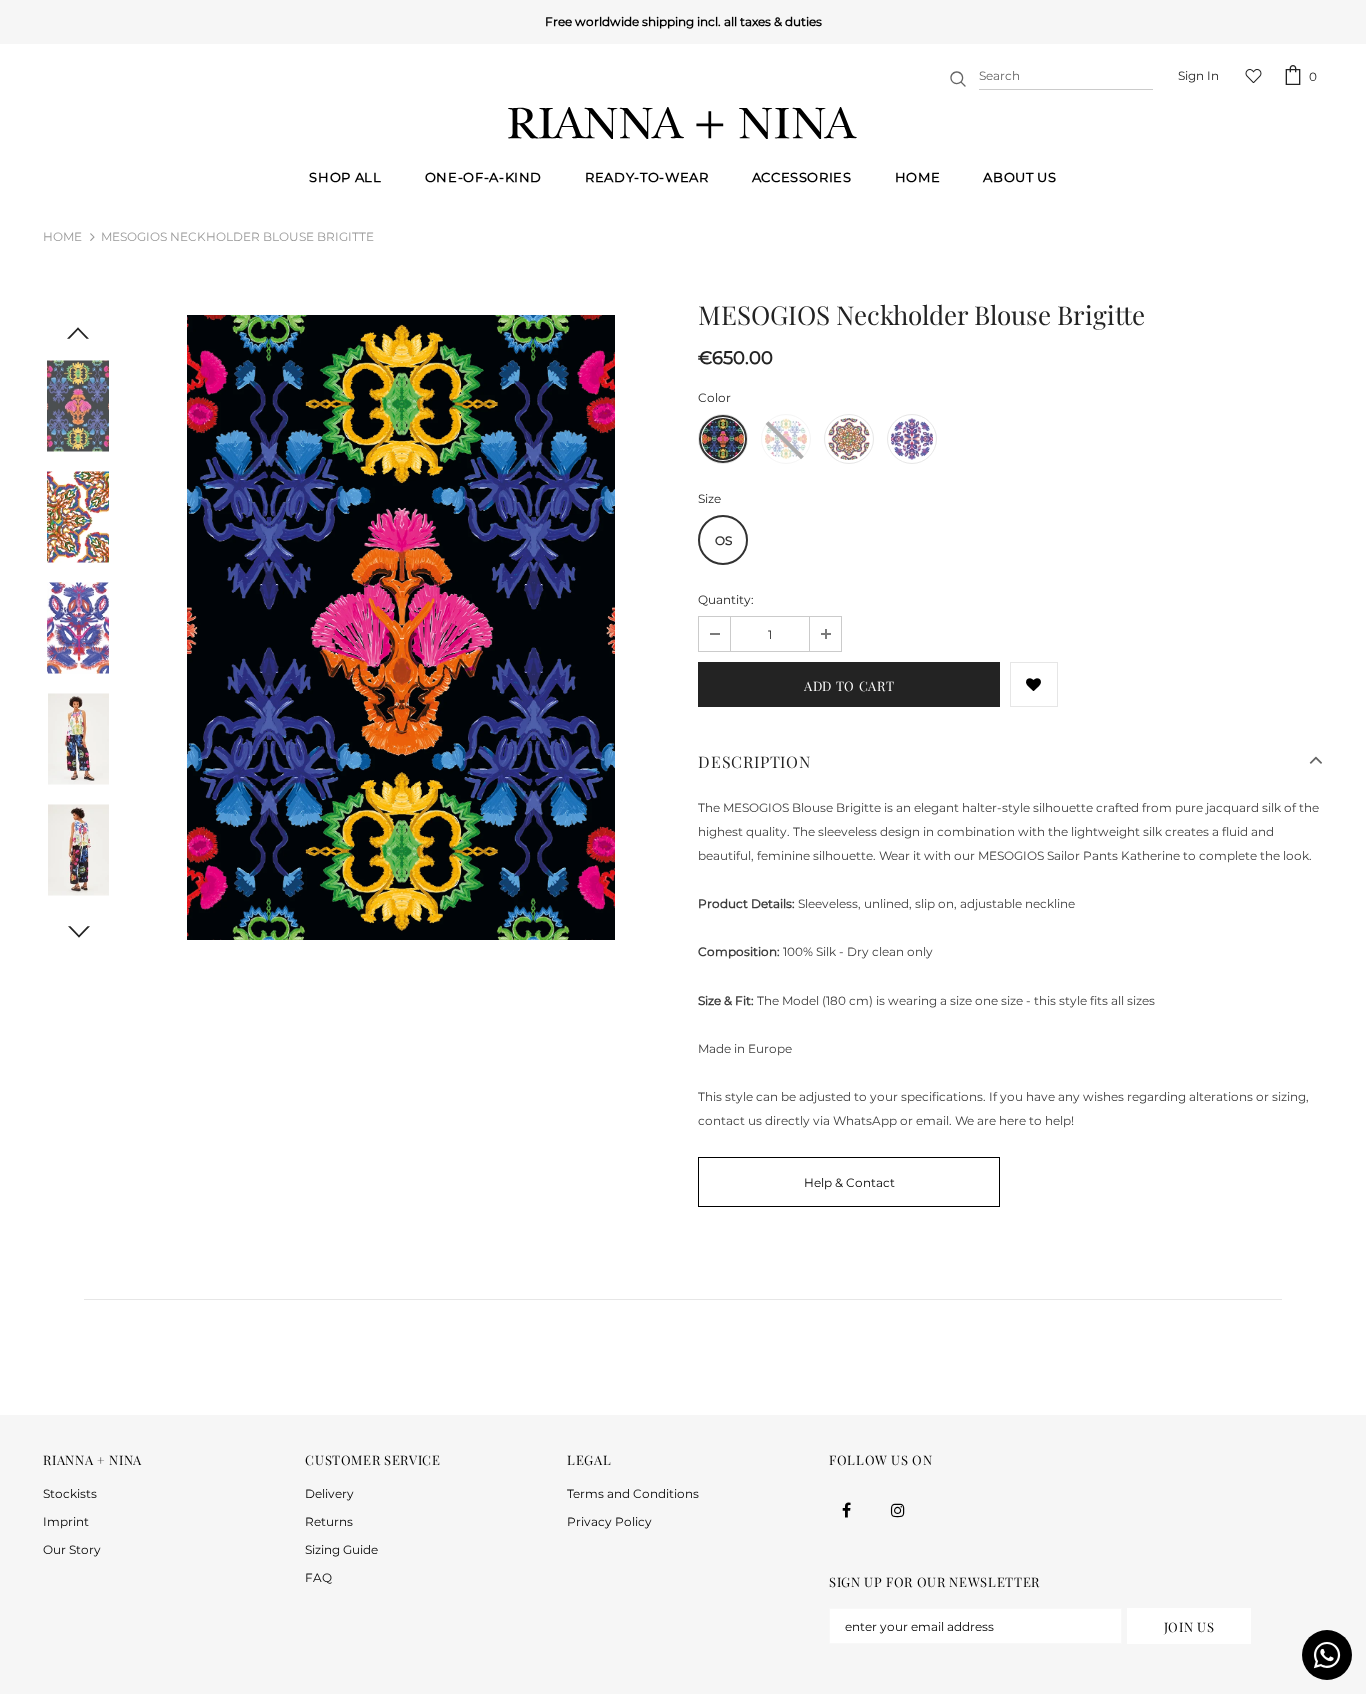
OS (723, 540)
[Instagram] (898, 1509)
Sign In (1198, 75)
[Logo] (683, 123)
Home (62, 236)
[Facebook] (847, 1509)
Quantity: (726, 599)
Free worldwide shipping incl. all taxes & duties (474, 21)
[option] (400, 628)
